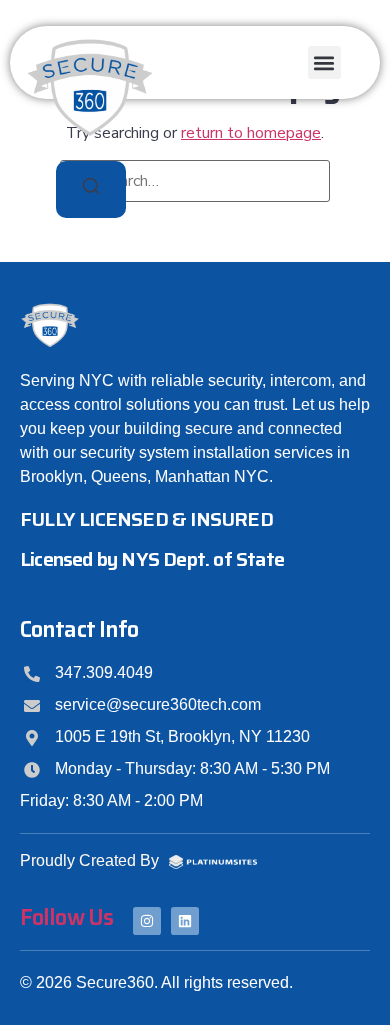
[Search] (91, 189)
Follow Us (66, 917)
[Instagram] (147, 921)
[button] (324, 62)
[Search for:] (195, 181)
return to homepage (251, 133)
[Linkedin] (185, 921)
